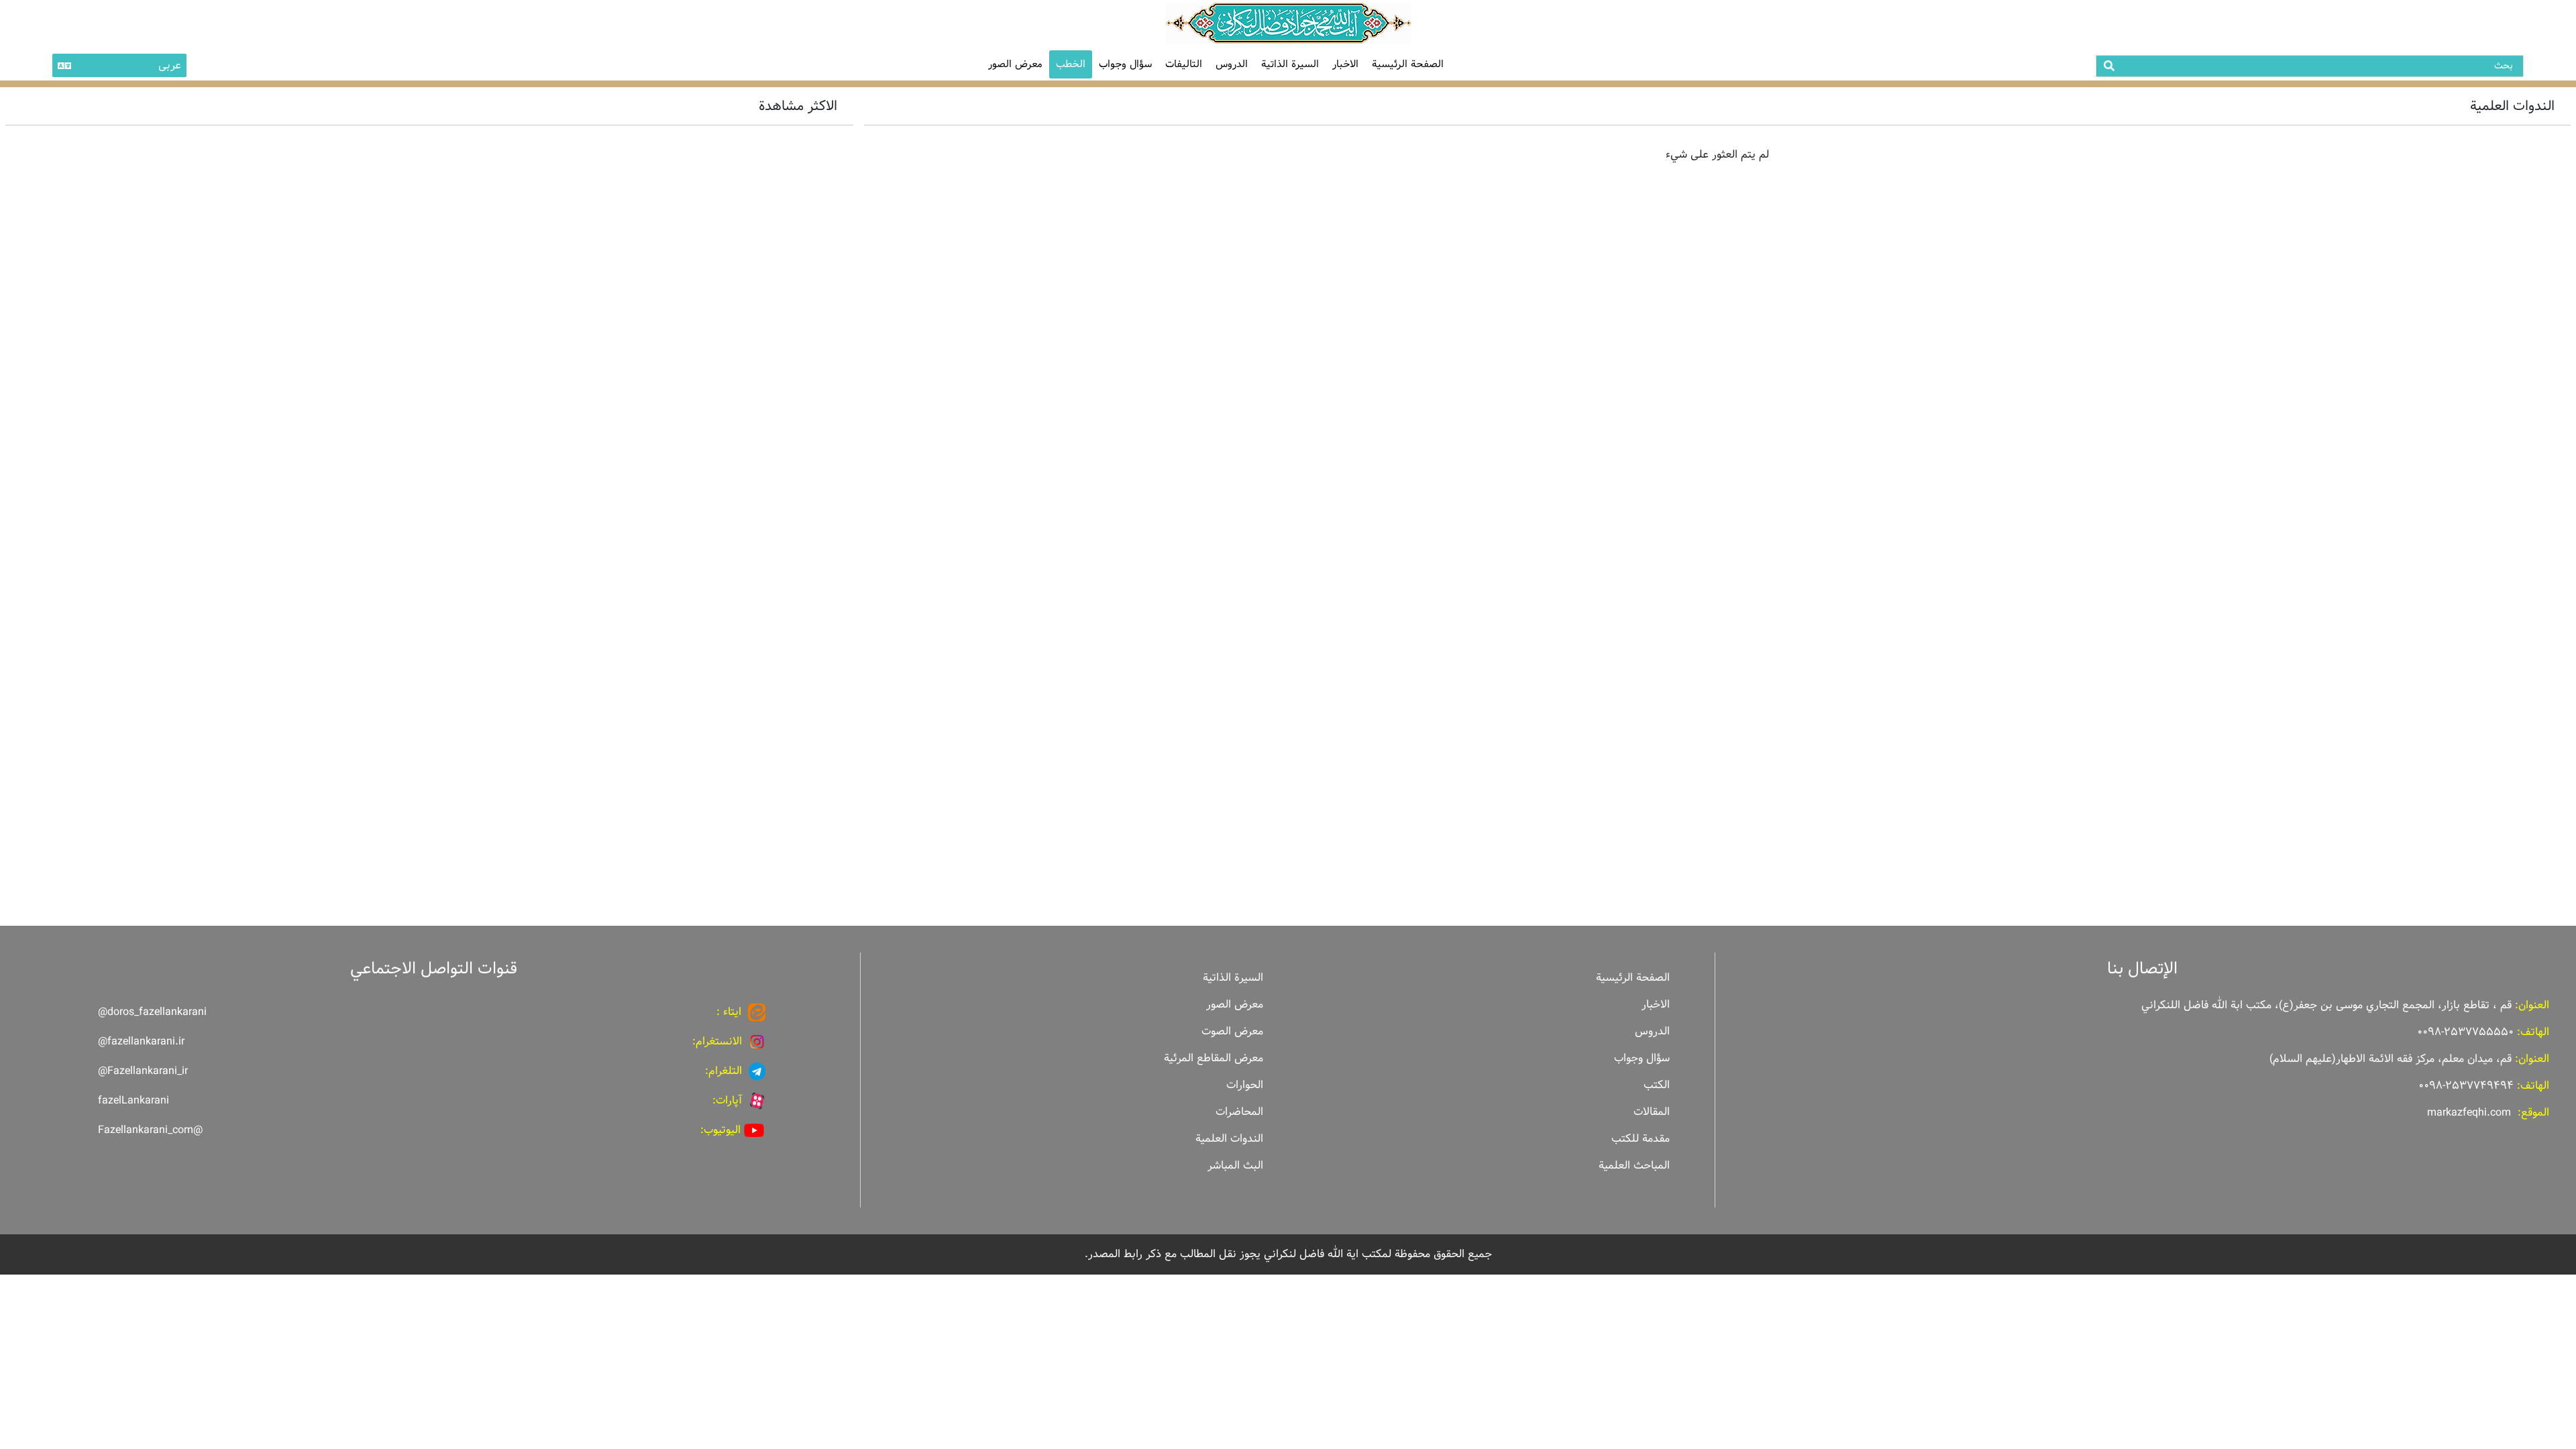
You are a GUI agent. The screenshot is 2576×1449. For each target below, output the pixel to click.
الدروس (1232, 64)
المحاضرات (1239, 1112)
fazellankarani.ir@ (141, 1041)
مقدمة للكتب (1641, 1139)
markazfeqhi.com (2469, 1113)
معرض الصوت (1232, 1031)
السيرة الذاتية (1290, 64)
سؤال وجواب (1125, 64)
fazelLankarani (133, 1101)
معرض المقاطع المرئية (1214, 1058)
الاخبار (1345, 64)
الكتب (1657, 1085)
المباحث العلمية (1634, 1166)
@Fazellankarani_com (150, 1130)
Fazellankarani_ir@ (143, 1071)
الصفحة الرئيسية (1408, 64)
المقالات (1652, 1112)
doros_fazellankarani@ (152, 1012)
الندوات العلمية (1229, 1139)
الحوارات (1245, 1085)
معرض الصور (1235, 1005)
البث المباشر (1235, 1166)
